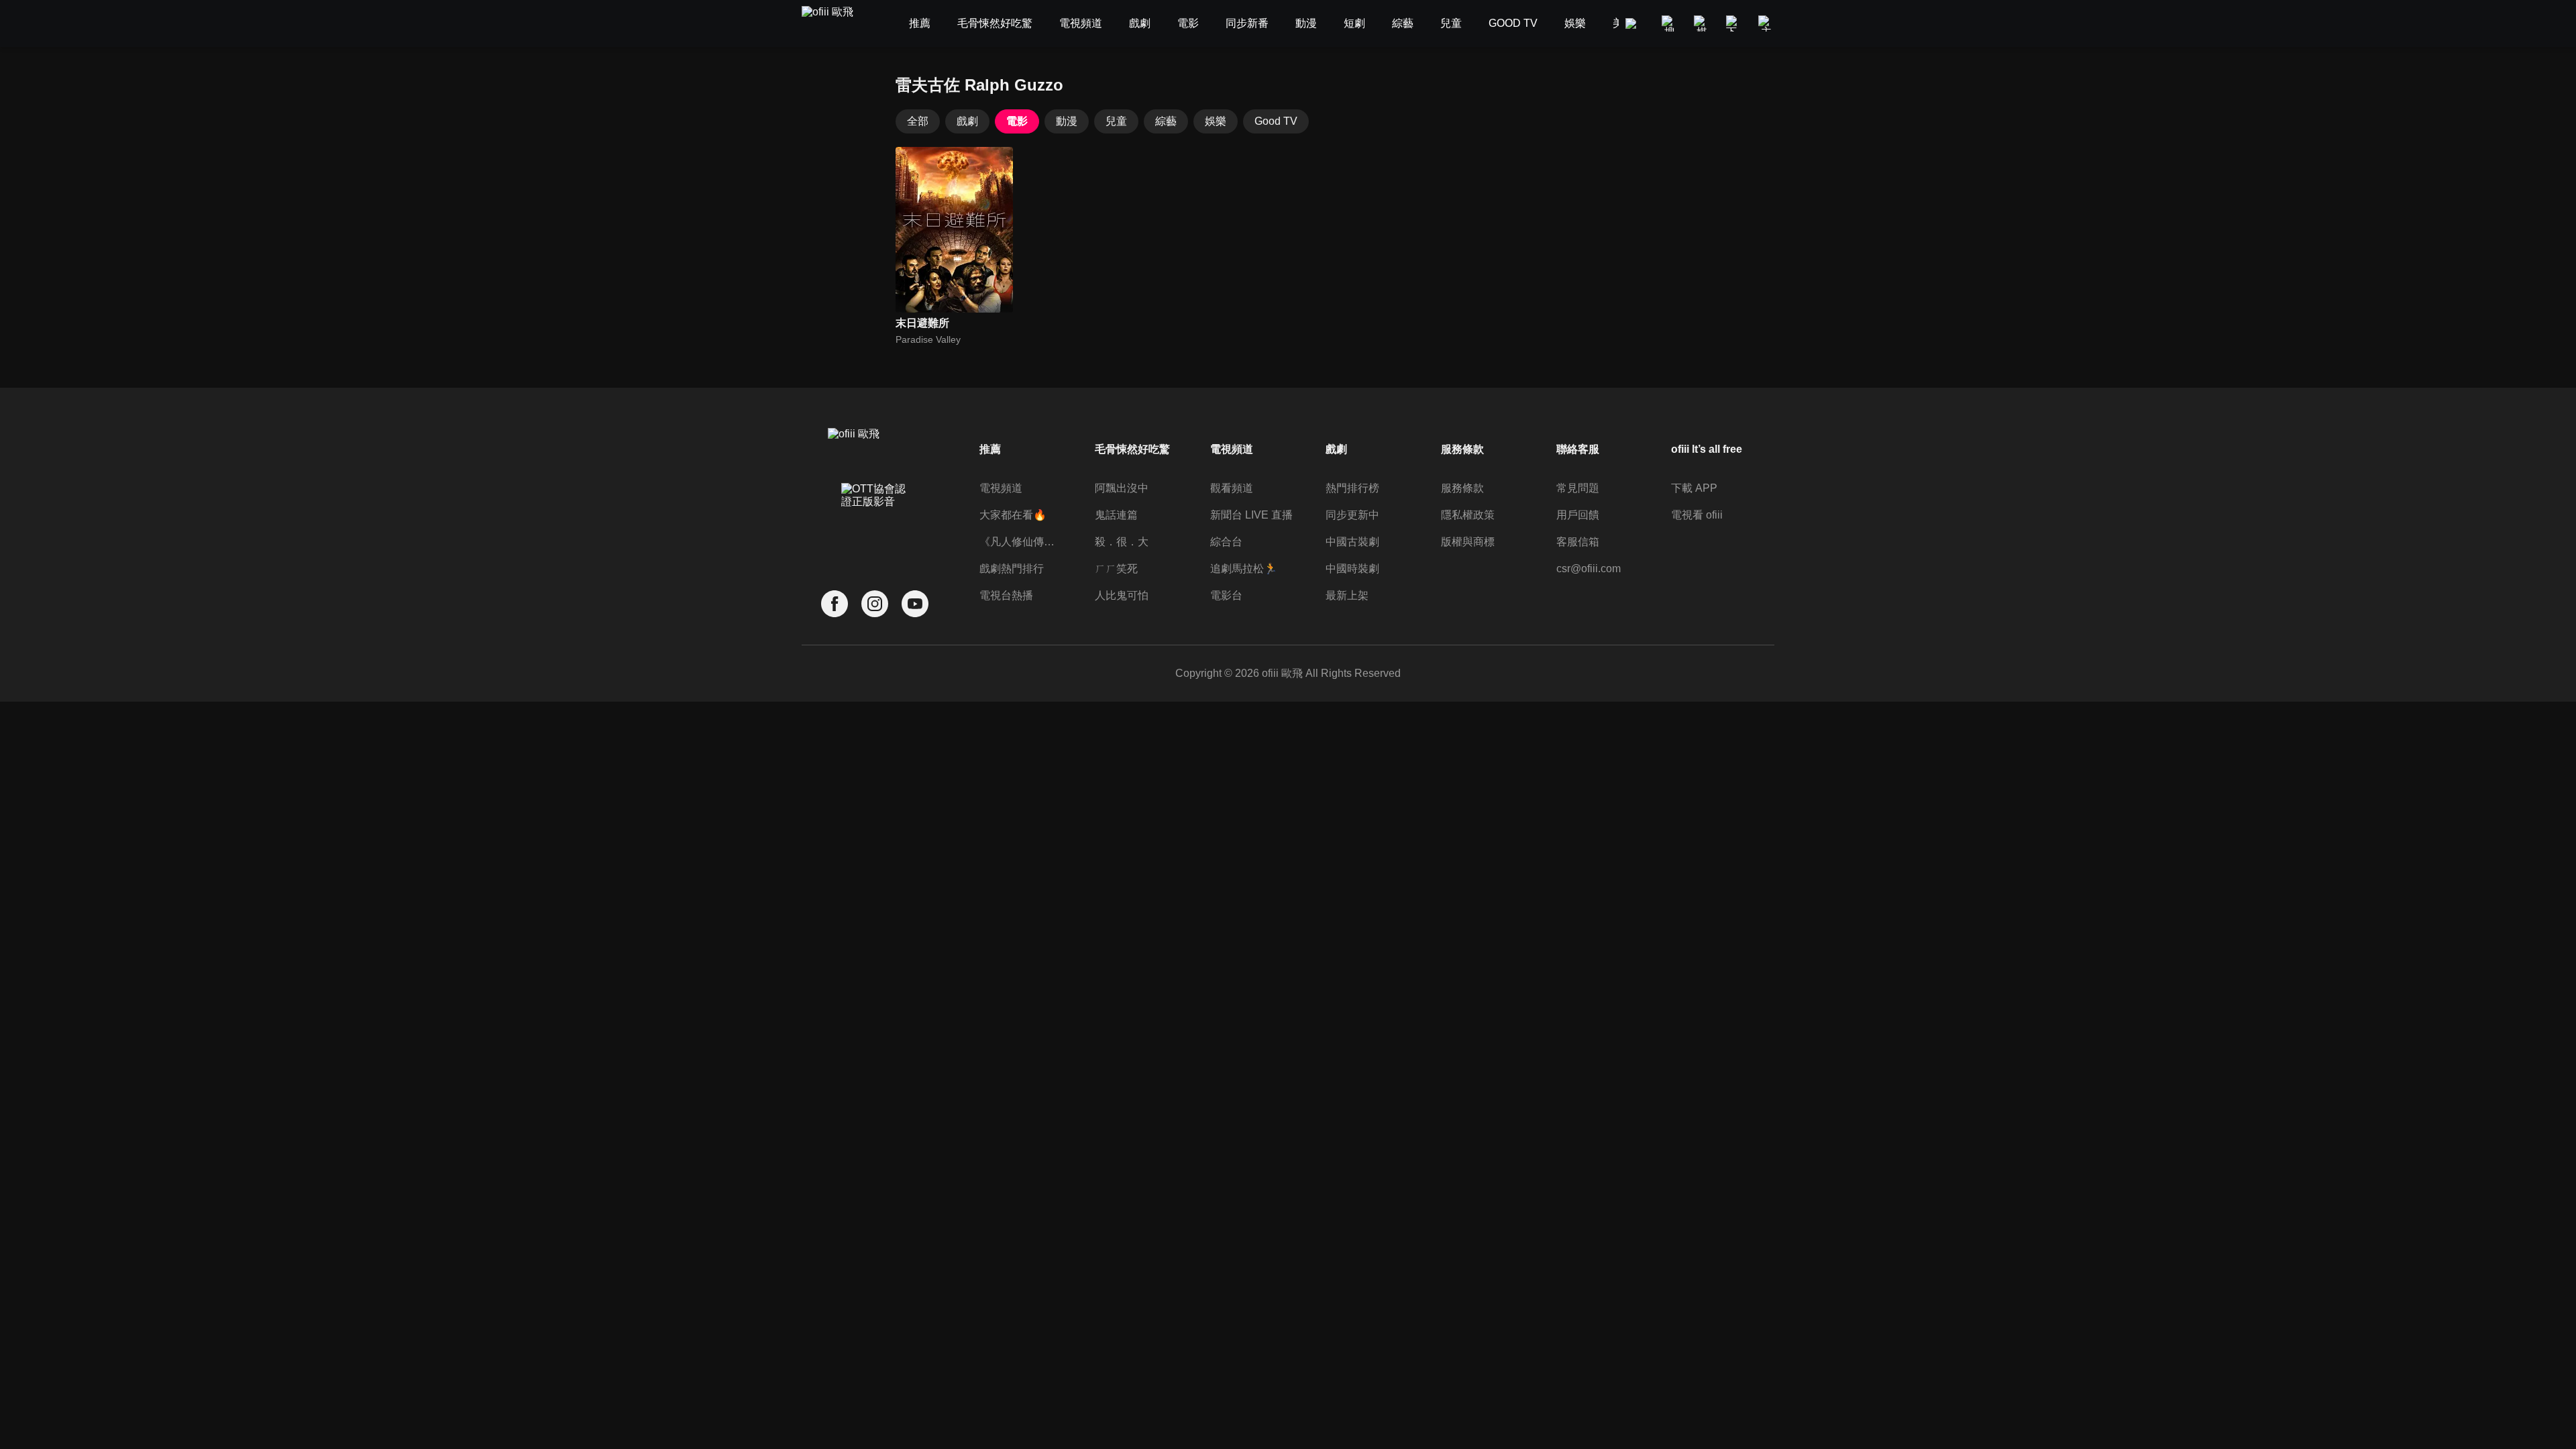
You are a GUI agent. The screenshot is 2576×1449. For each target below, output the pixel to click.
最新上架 (1347, 595)
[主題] (1766, 23)
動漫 (1067, 121)
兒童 (1116, 121)
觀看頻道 (1232, 488)
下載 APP (1694, 488)
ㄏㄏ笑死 (1116, 569)
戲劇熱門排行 (1012, 569)
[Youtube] (915, 604)
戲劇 (967, 121)
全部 (918, 121)
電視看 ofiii (1697, 515)
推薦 (990, 449)
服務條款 (1462, 488)
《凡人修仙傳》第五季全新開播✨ (1021, 542)
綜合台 (1226, 542)
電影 (1017, 121)
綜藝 (1166, 121)
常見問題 (1578, 488)
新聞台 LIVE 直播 (1251, 515)
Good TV (1276, 121)
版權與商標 (1468, 542)
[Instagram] (875, 604)
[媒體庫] (1702, 23)
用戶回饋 (1578, 515)
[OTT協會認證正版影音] (875, 525)
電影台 (1226, 595)
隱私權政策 (1468, 515)
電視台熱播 (1006, 595)
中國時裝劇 (1352, 569)
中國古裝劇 (1352, 542)
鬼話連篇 (1116, 515)
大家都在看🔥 (1013, 515)
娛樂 (1216, 121)
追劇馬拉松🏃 (1244, 569)
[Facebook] (835, 604)
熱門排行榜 (1352, 488)
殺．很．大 (1122, 542)
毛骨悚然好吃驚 (1132, 449)
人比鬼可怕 (1122, 595)
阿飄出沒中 (1122, 488)
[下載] (1734, 23)
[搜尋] (1670, 23)
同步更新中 (1352, 515)
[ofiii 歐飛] (835, 24)
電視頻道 (1001, 488)
